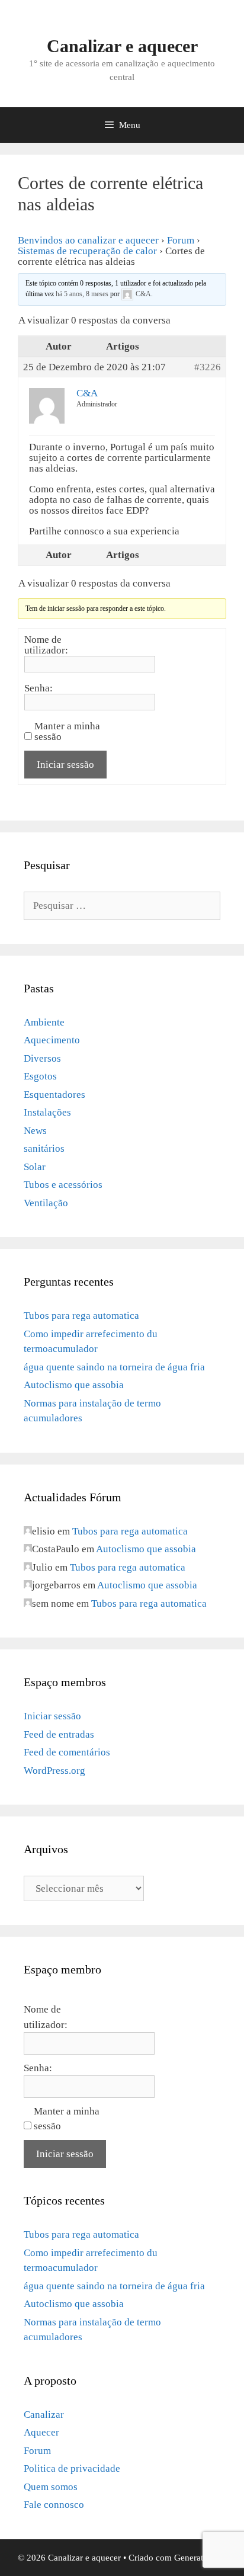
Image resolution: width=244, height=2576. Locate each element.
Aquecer (41, 2432)
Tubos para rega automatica (81, 1316)
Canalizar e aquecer (122, 46)
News (35, 1131)
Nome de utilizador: (46, 645)
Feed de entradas (59, 1734)
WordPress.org (54, 1771)
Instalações (47, 1112)
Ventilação (46, 1203)
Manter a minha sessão (67, 732)
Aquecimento (52, 1040)
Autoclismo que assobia (74, 1385)
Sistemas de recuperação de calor (87, 251)
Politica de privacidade (72, 2468)
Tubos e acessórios (63, 1185)
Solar (35, 1167)
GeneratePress (200, 2558)
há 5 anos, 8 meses (82, 294)
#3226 (208, 367)
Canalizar (44, 2415)
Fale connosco (54, 2505)
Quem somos (51, 2487)
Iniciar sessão (65, 765)
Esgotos (40, 1076)
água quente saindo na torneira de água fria (114, 1367)
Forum (181, 240)
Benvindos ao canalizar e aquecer (88, 240)
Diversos (42, 1058)
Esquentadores (54, 1095)
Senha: (38, 688)
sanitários (44, 1148)
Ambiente (44, 1022)
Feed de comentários (67, 1752)
